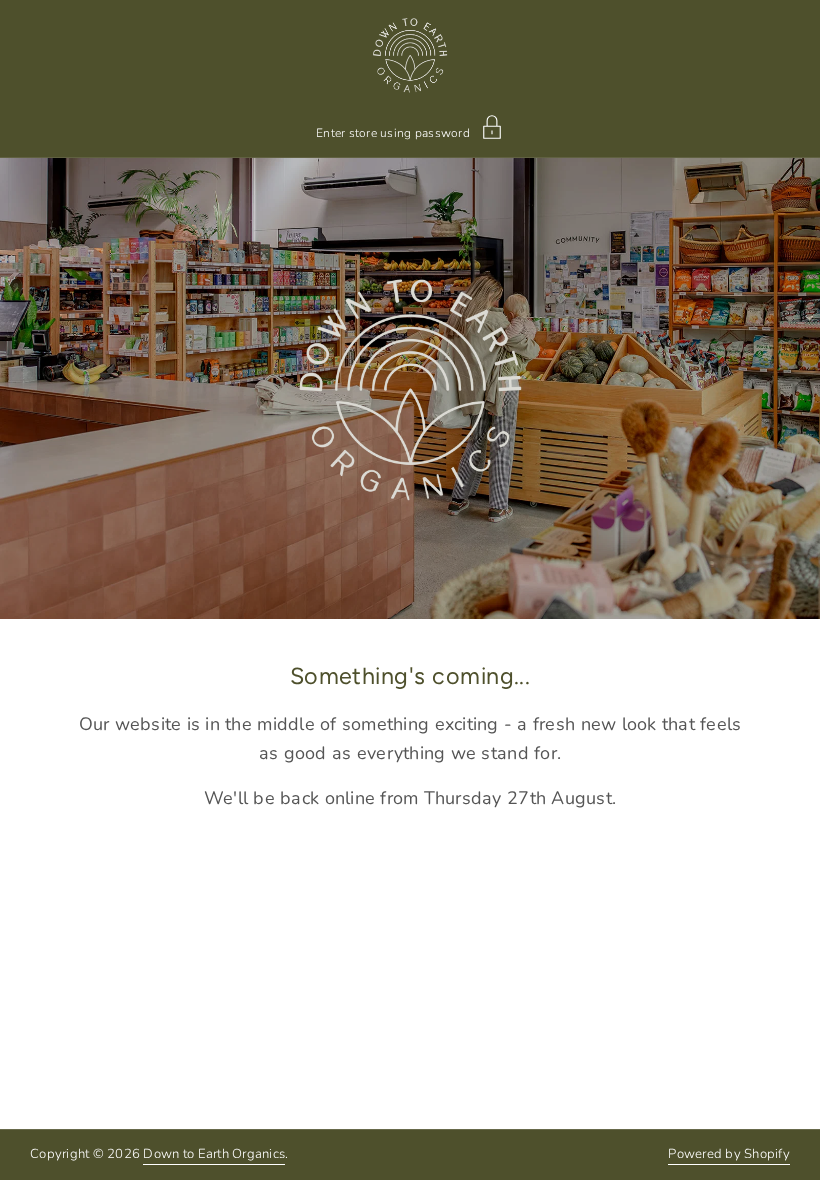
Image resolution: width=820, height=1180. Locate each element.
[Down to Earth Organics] (410, 55)
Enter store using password (393, 132)
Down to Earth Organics (214, 1154)
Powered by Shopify (729, 1154)
